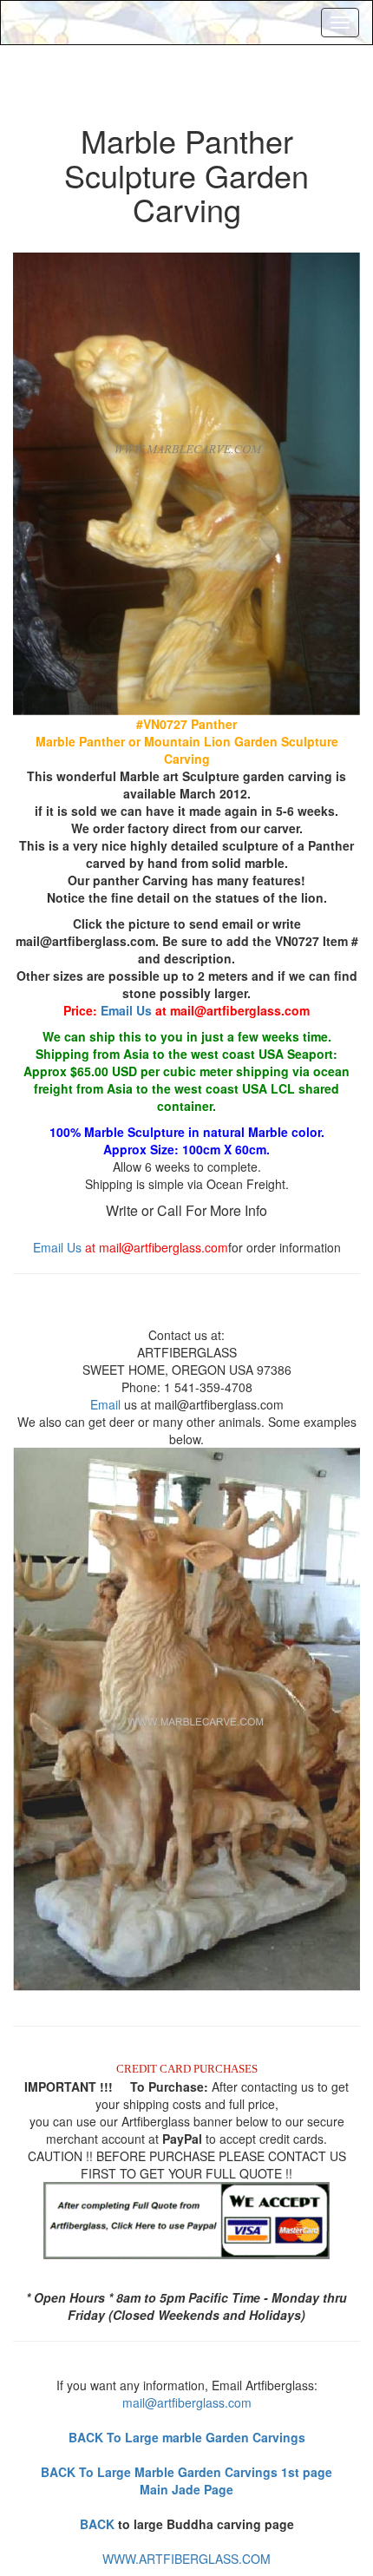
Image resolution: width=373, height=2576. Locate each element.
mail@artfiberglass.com (187, 2402)
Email (105, 1404)
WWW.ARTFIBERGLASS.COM (186, 2559)
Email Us (126, 1010)
